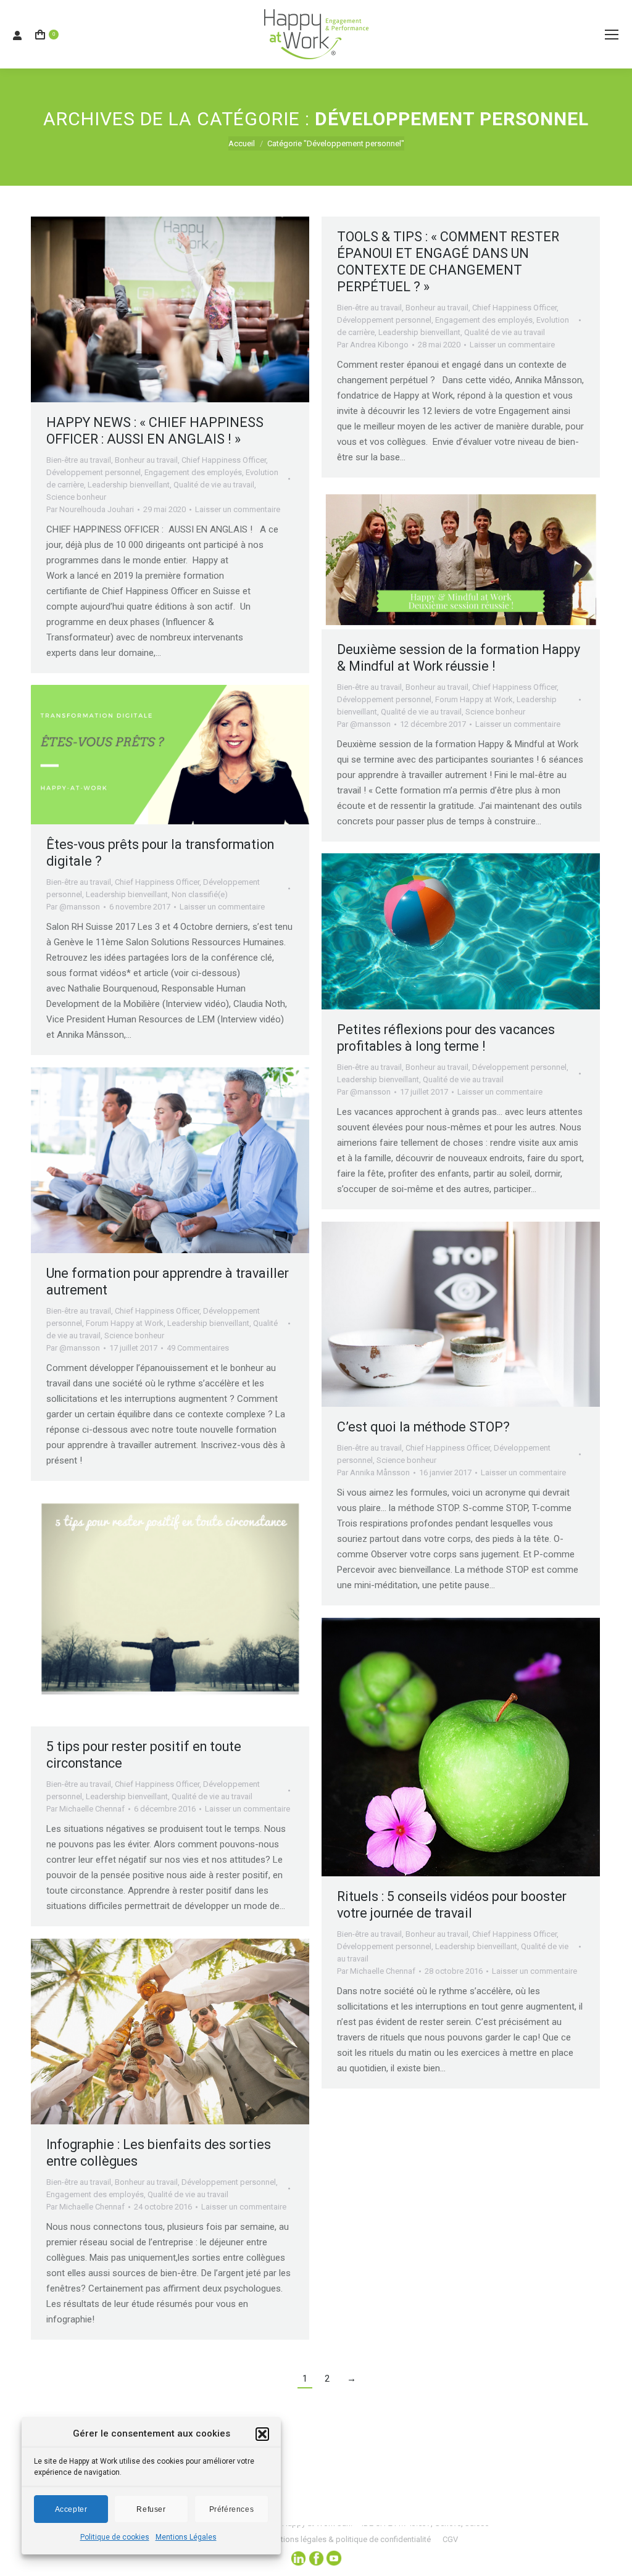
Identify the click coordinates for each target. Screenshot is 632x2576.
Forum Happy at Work (474, 699)
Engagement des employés (193, 472)
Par (90, 509)
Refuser (151, 2509)
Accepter (71, 2509)
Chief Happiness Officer (224, 460)
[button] (262, 2434)
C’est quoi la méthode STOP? (423, 1427)
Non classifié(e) (200, 894)
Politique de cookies (115, 2537)
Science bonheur (76, 497)
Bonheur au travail (146, 460)
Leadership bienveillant (129, 485)
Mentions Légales (186, 2537)
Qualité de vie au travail (214, 485)
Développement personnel (94, 472)
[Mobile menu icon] (612, 35)
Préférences (232, 2509)
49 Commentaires (198, 1348)
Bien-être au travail (79, 460)
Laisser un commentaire (238, 509)
